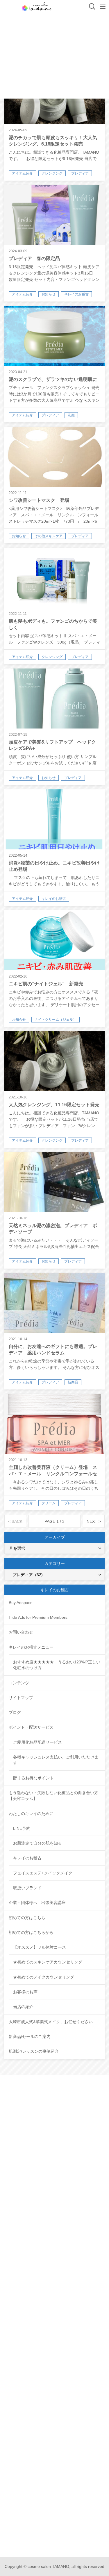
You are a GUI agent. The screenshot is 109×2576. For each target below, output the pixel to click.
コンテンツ (19, 1683)
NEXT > (94, 1521)
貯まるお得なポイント (33, 1778)
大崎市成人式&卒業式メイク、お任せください (51, 2022)
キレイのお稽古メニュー (31, 1647)
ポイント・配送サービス (31, 1727)
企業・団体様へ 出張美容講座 (37, 1903)
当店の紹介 (23, 2007)
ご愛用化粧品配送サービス (37, 1742)
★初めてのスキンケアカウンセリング (48, 1962)
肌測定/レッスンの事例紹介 (34, 2051)
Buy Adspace (21, 1603)
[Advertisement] (54, 58)
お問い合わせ (21, 1632)
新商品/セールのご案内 (30, 2037)
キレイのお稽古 (27, 1858)
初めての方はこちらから (31, 1932)
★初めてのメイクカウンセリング (44, 1977)
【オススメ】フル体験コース (40, 1947)
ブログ (15, 1712)
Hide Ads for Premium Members (38, 1617)
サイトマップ (21, 1698)
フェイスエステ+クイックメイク (43, 1873)
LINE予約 (22, 1828)
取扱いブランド (27, 1888)
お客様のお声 (25, 1992)
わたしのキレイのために (31, 1814)
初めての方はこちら (27, 1918)
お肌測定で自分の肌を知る (37, 1843)
